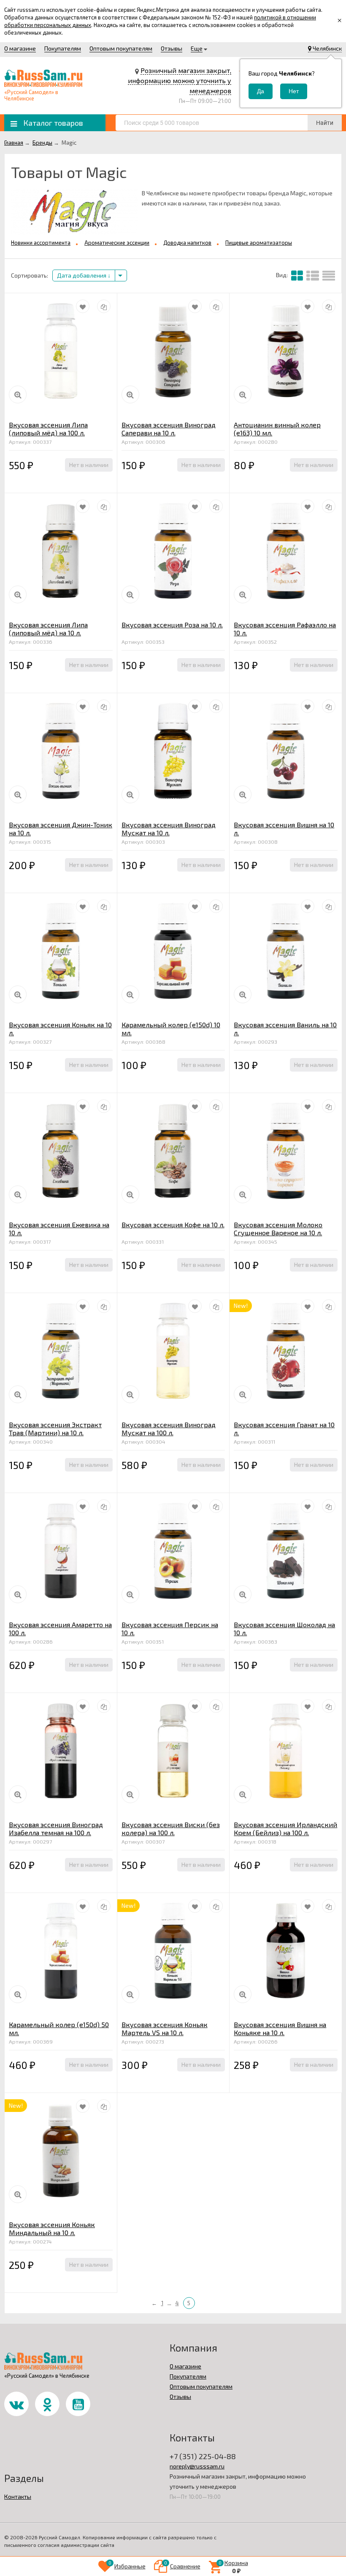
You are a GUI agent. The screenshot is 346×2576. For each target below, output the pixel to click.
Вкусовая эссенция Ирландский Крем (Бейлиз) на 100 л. (285, 1828)
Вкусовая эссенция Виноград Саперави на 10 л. (169, 429)
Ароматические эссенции (117, 243)
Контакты (18, 2496)
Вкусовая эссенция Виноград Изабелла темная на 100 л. (56, 1828)
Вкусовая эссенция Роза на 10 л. (172, 625)
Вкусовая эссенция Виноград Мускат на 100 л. (169, 1428)
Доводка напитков (187, 243)
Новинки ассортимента (41, 243)
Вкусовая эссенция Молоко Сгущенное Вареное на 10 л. (278, 1229)
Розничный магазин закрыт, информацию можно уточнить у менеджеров (180, 80)
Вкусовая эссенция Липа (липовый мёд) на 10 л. (48, 629)
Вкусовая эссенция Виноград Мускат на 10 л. (169, 829)
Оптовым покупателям (121, 48)
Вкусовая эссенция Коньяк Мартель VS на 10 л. (165, 2028)
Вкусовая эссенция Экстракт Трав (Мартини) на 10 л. (55, 1428)
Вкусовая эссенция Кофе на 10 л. (173, 1225)
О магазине (20, 48)
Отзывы (172, 48)
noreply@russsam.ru (197, 2466)
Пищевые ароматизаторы (259, 243)
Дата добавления (82, 275)
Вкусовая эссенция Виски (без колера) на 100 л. (171, 1828)
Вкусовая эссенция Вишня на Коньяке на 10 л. (280, 2028)
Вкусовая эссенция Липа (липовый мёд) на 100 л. (48, 429)
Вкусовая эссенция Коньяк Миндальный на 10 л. (52, 2228)
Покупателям (63, 48)
